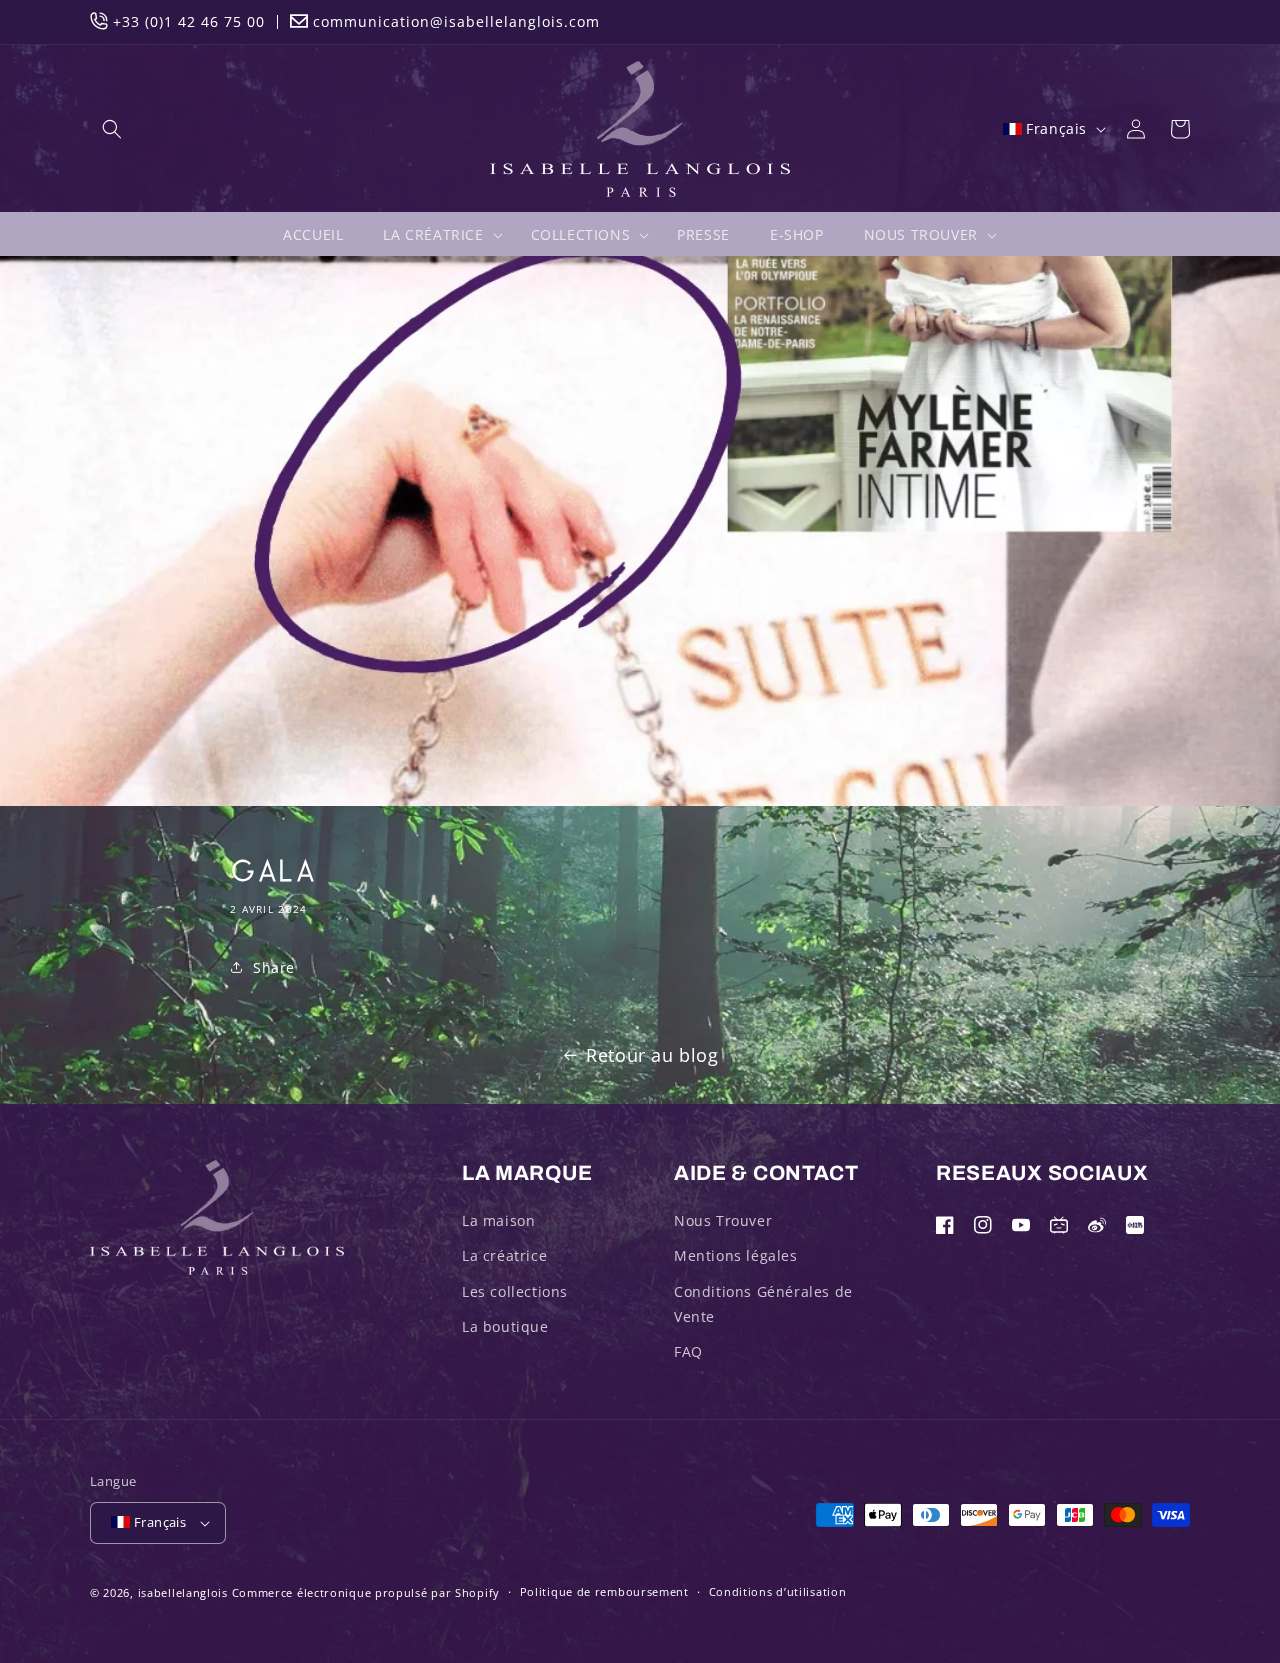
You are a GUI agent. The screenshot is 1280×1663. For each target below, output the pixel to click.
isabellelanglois (183, 1592)
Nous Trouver (723, 1220)
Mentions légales (736, 1255)
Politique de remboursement (604, 1591)
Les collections (515, 1291)
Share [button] (274, 967)
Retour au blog (652, 1055)
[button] (112, 129)
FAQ (688, 1351)
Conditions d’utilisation (778, 1591)
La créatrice (504, 1255)
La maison (498, 1220)
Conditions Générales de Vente (763, 1304)
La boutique (505, 1326)
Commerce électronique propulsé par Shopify (366, 1592)
